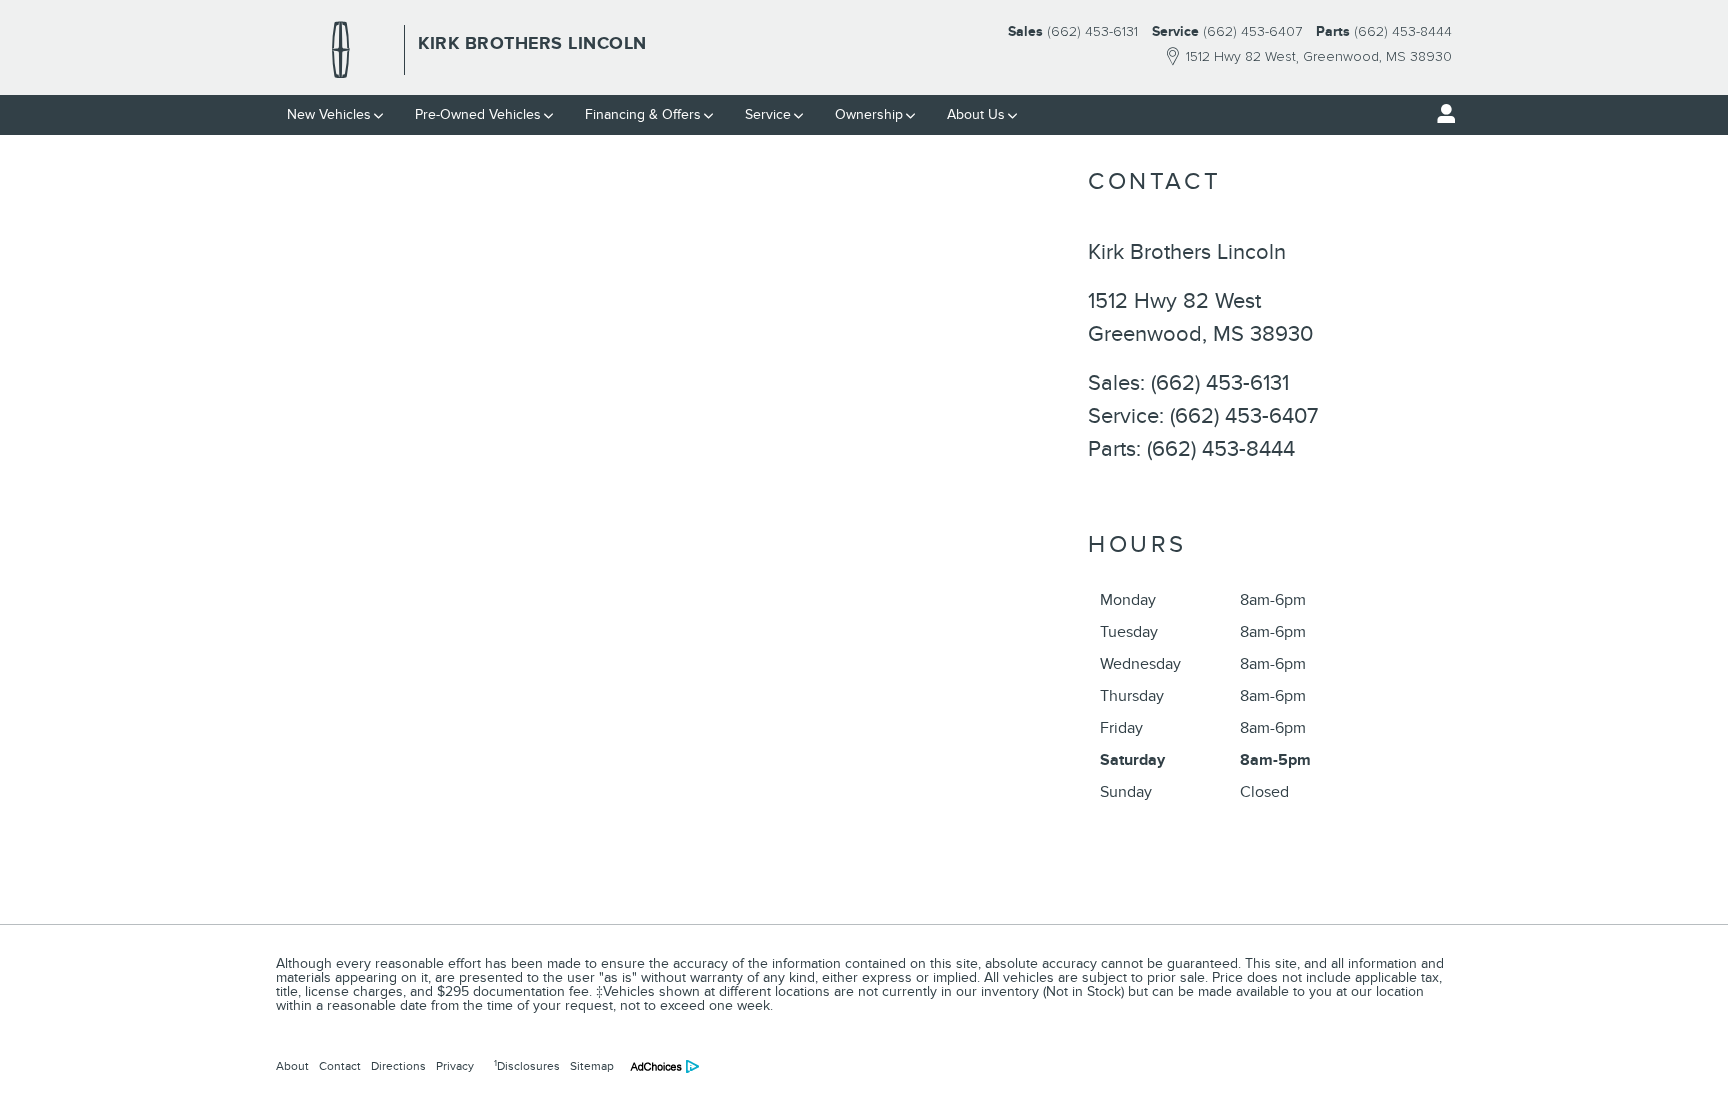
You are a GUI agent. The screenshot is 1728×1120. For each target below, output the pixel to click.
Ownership (869, 114)
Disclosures (527, 1066)
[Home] (341, 50)
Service (768, 114)
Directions (398, 1066)
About (292, 1066)
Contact (340, 1066)
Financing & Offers (643, 114)
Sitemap (592, 1066)
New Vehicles (329, 114)
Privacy (455, 1066)
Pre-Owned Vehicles (478, 114)
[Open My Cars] (1441, 114)
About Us (976, 114)
